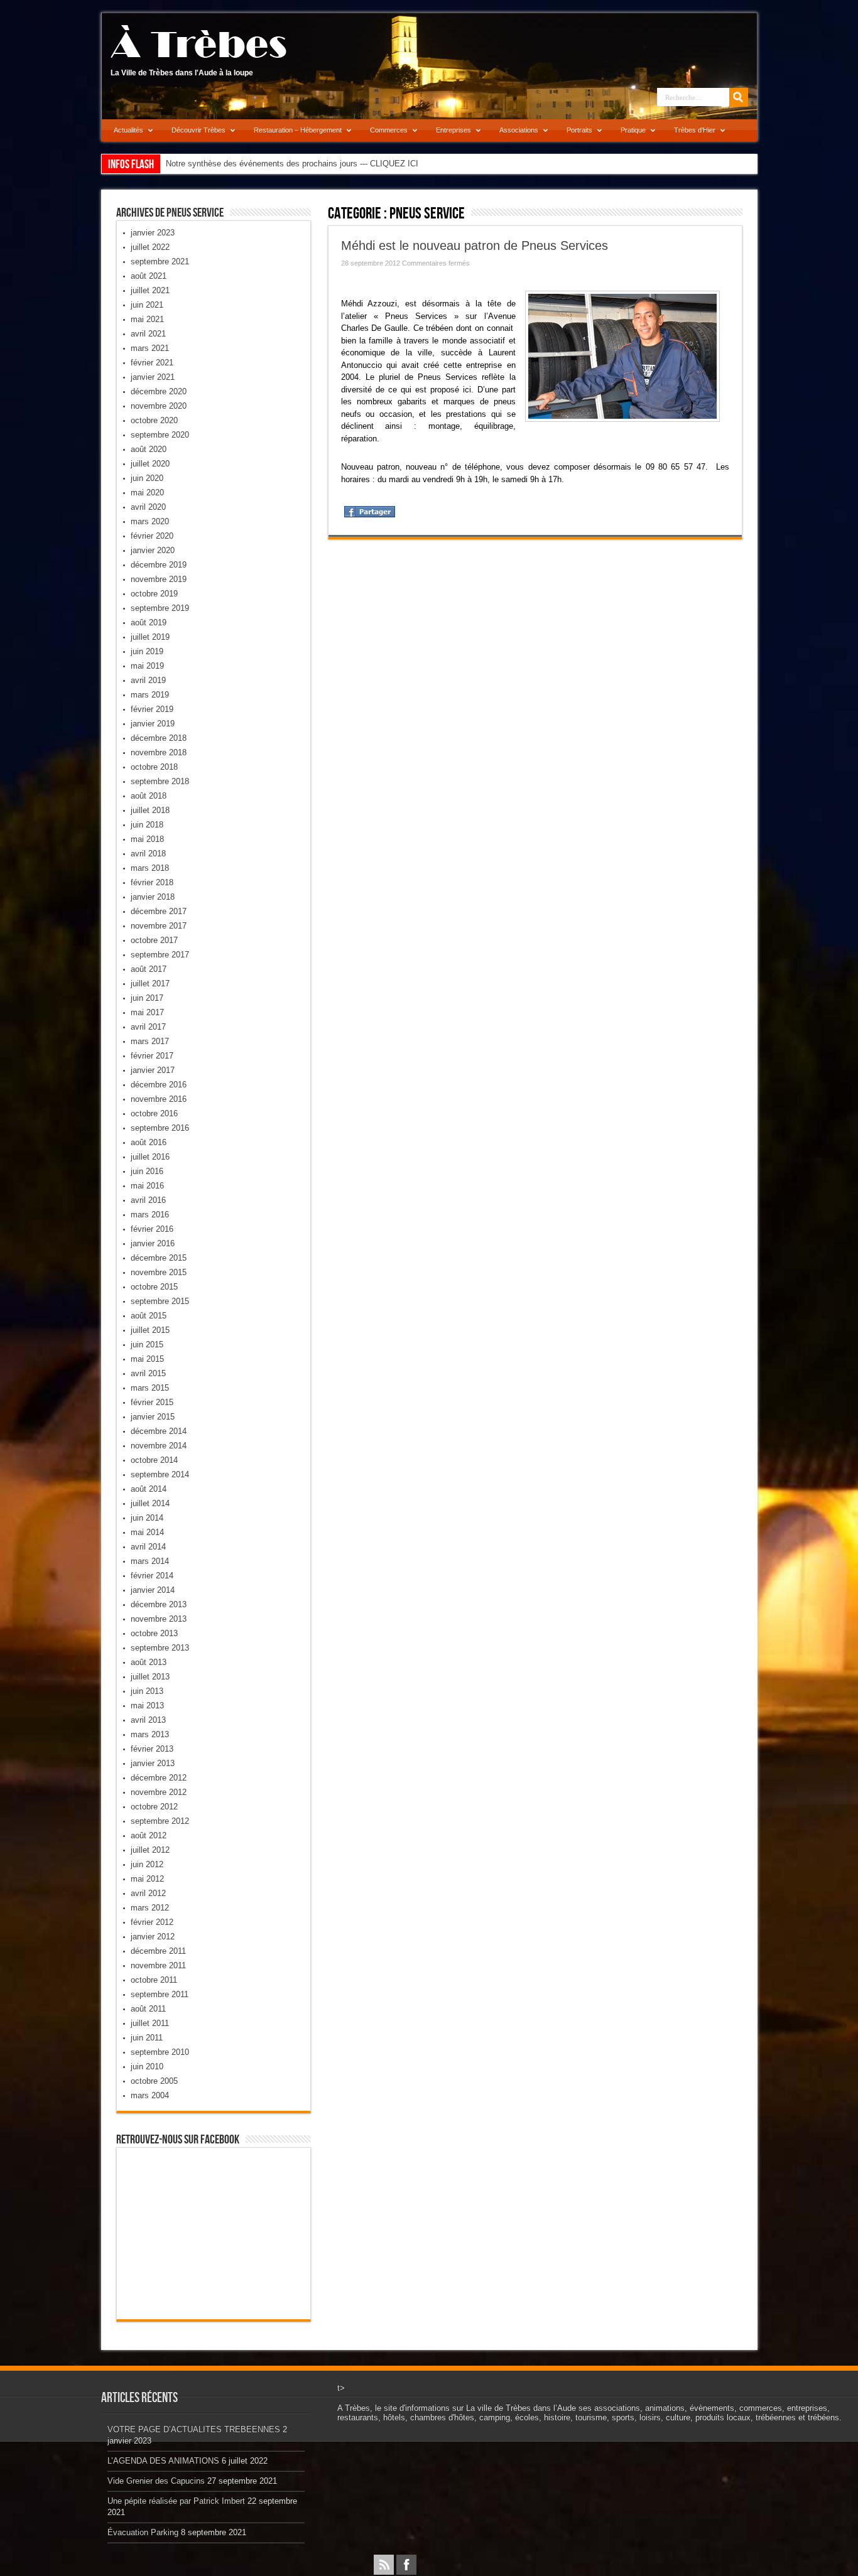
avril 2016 (148, 1200)
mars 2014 (150, 1561)
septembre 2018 (160, 781)
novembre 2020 (159, 406)
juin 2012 (147, 1864)
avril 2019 (148, 680)
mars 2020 (150, 521)
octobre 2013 (154, 1633)
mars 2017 (150, 1041)
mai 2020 (147, 493)
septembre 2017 (160, 955)
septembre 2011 (160, 1994)
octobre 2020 (154, 420)
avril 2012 (148, 1893)
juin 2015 (147, 1345)
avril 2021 (148, 334)
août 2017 (149, 969)
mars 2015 (150, 1388)
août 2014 (149, 1489)
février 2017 (152, 1056)
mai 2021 (147, 319)
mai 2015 (147, 1359)
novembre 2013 (159, 1619)
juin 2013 (147, 1691)
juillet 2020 (150, 464)
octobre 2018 (154, 767)
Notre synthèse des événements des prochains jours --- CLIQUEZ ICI (292, 164)
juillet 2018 (150, 810)
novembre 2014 (159, 1446)
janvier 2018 (153, 897)
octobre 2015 (154, 1287)
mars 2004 (150, 2095)
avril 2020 (148, 507)
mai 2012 (147, 1879)
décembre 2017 (159, 911)
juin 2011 (147, 2038)
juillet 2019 (150, 637)
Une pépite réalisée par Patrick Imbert (176, 2501)
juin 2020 (147, 478)
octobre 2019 (154, 594)
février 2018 (152, 882)
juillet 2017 (150, 984)
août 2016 (149, 1142)
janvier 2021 (153, 377)
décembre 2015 (159, 1258)
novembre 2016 (159, 1099)
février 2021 (152, 363)
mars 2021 (150, 348)
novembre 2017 (159, 926)
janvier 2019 (153, 724)
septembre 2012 (160, 1821)
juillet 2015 (150, 1330)
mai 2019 (147, 666)
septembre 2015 (160, 1301)
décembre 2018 (159, 738)
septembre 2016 (160, 1128)
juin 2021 (147, 305)
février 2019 (152, 709)
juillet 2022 (150, 247)
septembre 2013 (160, 1648)
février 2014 (152, 1576)
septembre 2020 (160, 435)
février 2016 (152, 1229)
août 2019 (149, 622)
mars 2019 (150, 695)
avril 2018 (148, 854)
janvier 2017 (153, 1070)
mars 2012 (150, 1908)
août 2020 (149, 449)
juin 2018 (147, 825)
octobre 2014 (154, 1460)
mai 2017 (147, 1012)
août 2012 (149, 1835)
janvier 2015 (153, 1417)
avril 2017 (148, 1027)
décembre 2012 (159, 1778)
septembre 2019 (160, 608)
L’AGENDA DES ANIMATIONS (163, 2461)
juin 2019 (147, 651)
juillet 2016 (150, 1157)
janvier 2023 (153, 233)
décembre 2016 (159, 1085)
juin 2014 (147, 1518)
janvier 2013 (153, 1763)
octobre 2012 (154, 1807)
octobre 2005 (154, 2081)
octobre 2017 (154, 940)
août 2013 (149, 1662)
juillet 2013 (150, 1677)
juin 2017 (147, 998)
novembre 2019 (159, 579)
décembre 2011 (158, 1951)
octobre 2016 (154, 1113)
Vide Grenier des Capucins (156, 2481)
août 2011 (148, 2009)
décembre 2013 (159, 1604)
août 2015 (149, 1316)
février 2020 (152, 536)
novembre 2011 (158, 1965)
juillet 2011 (150, 2023)
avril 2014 (148, 1547)
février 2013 (152, 1749)
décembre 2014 (159, 1431)
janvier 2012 (153, 1937)
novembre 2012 (159, 1792)
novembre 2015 (159, 1272)
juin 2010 (147, 2067)
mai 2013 (147, 1706)
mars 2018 (150, 868)
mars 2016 (150, 1215)
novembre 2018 (159, 752)
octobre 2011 (154, 1980)
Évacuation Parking (143, 2532)
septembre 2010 (160, 2052)
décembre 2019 (159, 565)
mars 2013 (150, 1734)
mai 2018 (147, 839)
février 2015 (152, 1402)
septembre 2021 (160, 261)
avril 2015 (148, 1373)
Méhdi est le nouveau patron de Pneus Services (475, 245)
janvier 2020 (153, 550)
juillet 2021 (150, 290)
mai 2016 (147, 1186)
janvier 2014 (153, 1590)
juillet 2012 (150, 1850)
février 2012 (152, 1922)
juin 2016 (147, 1171)
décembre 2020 (159, 391)
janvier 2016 (153, 1243)
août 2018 (149, 796)
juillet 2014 (150, 1503)
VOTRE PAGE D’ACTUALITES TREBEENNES (194, 2429)
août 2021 (149, 276)
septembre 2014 (160, 1474)
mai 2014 (147, 1532)
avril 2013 (148, 1720)
